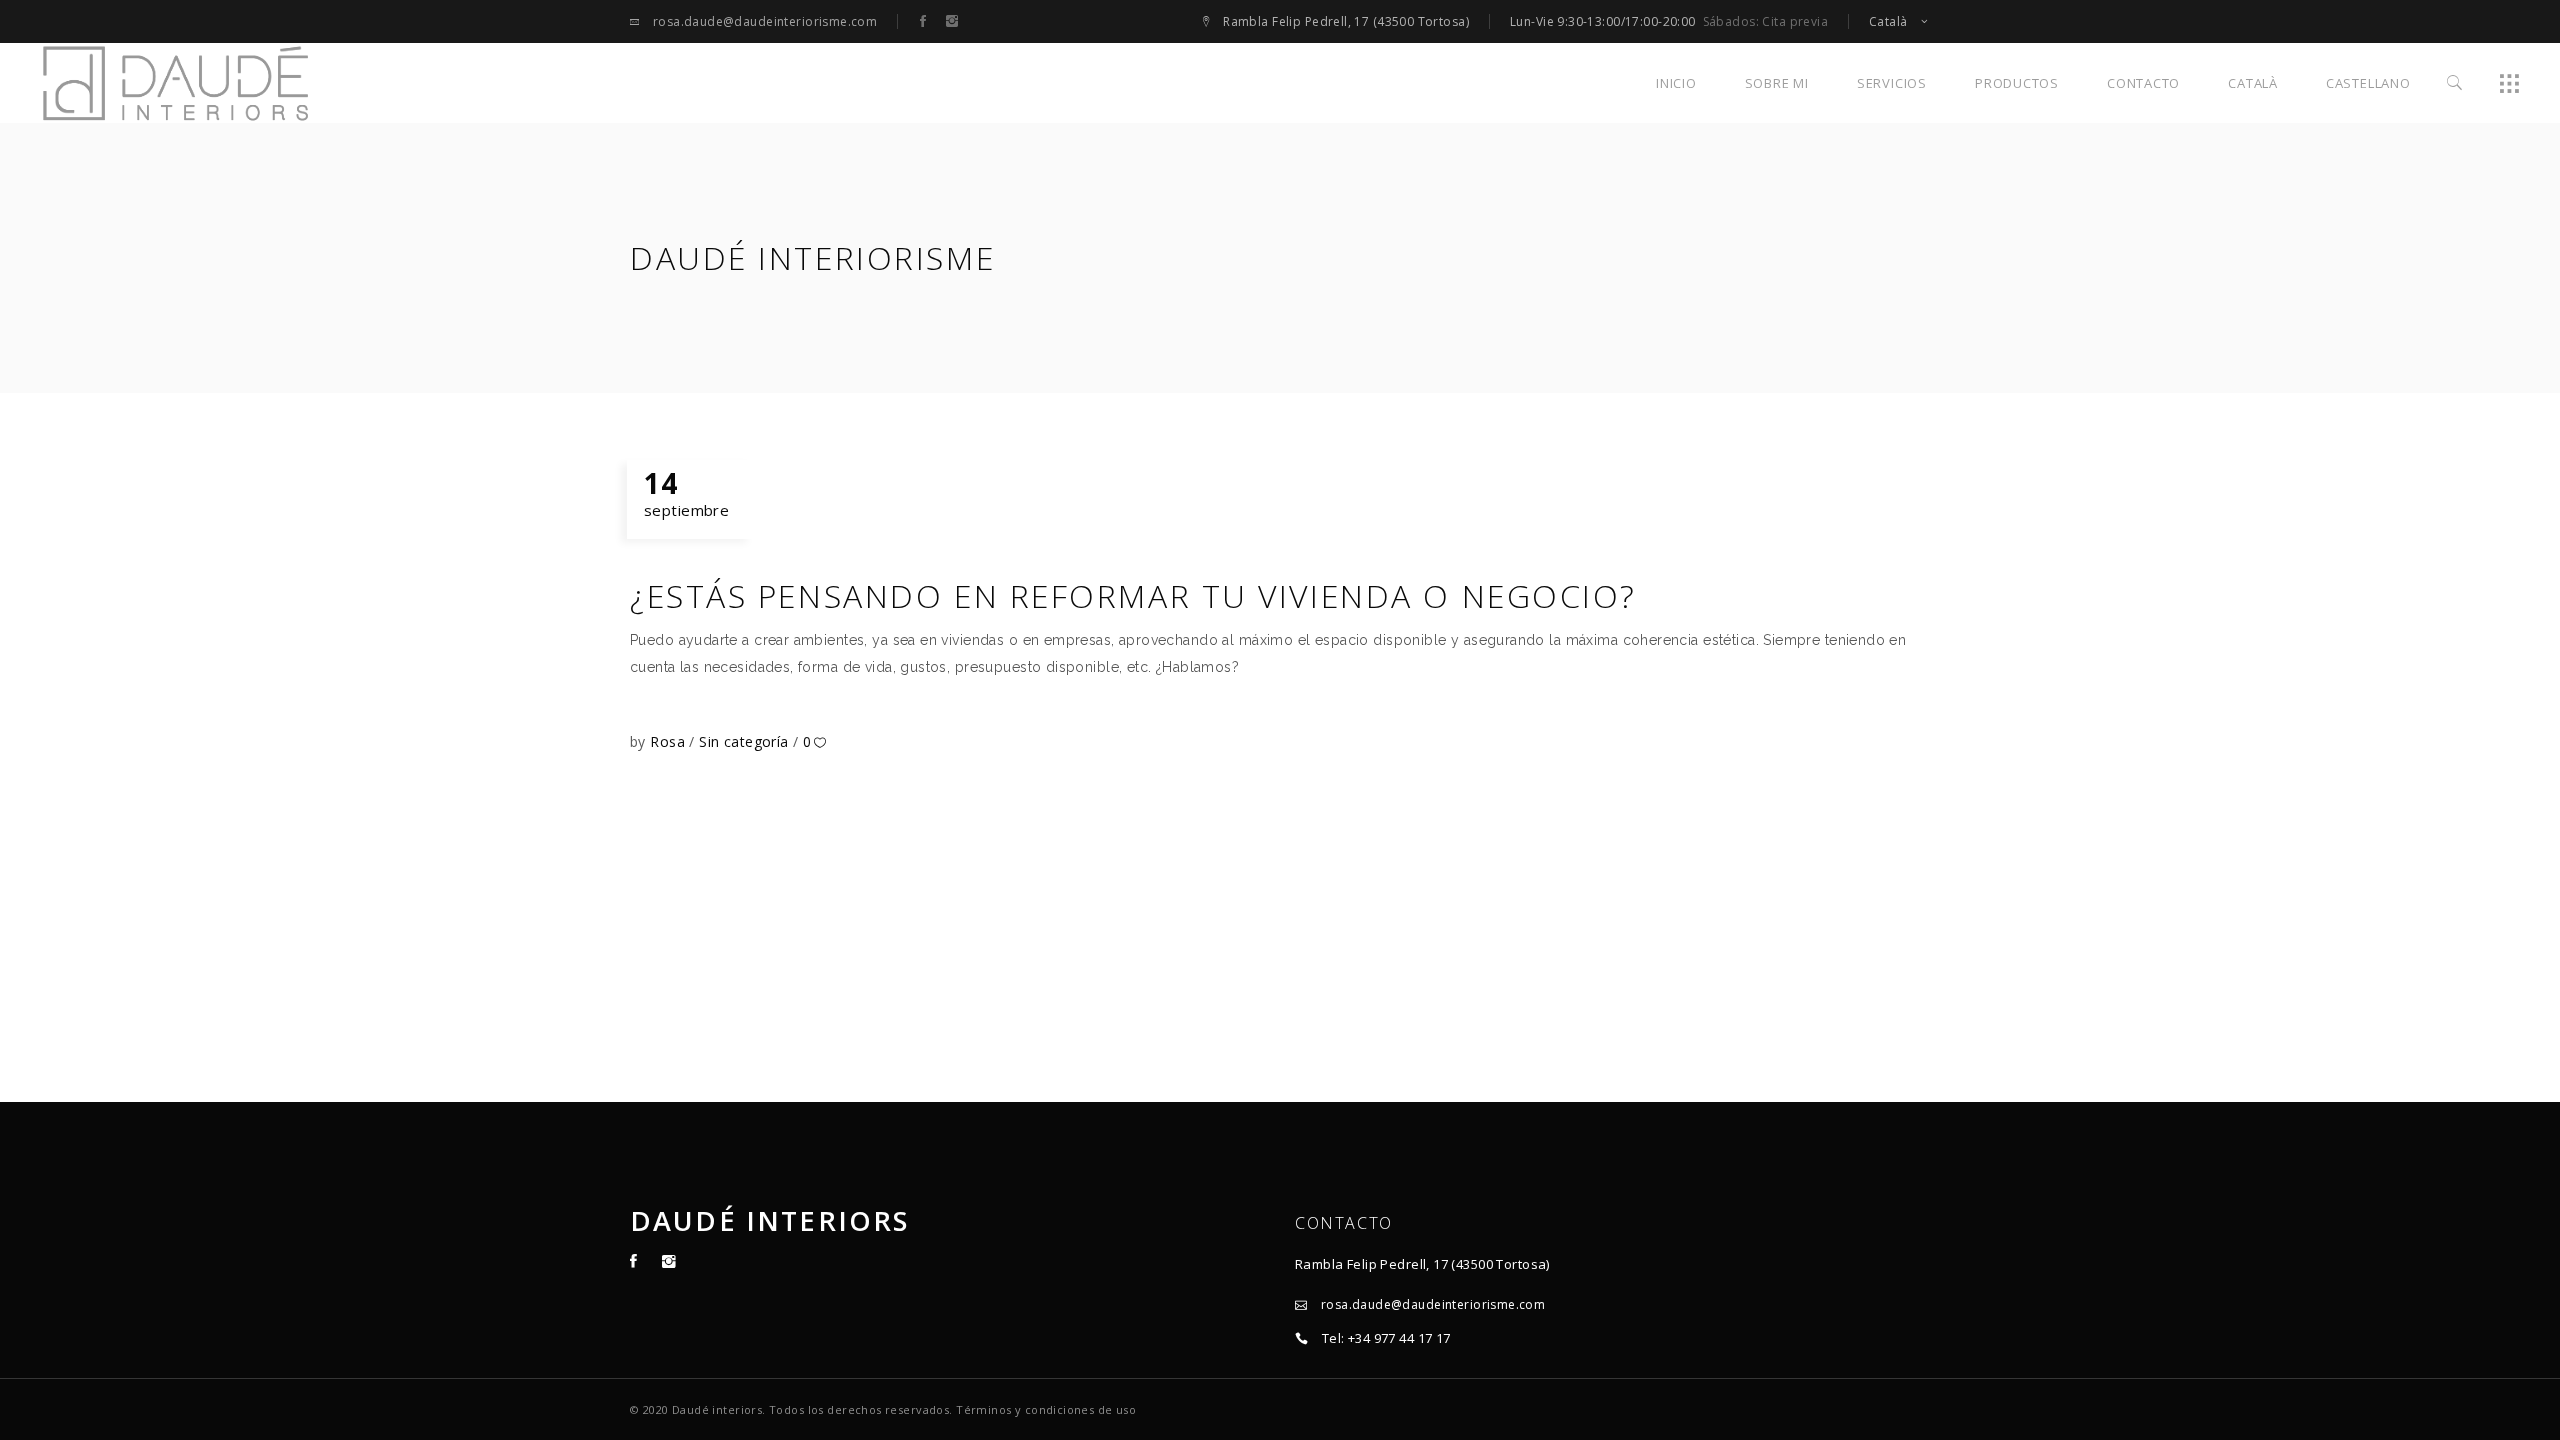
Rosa (669, 741)
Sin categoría (743, 741)
